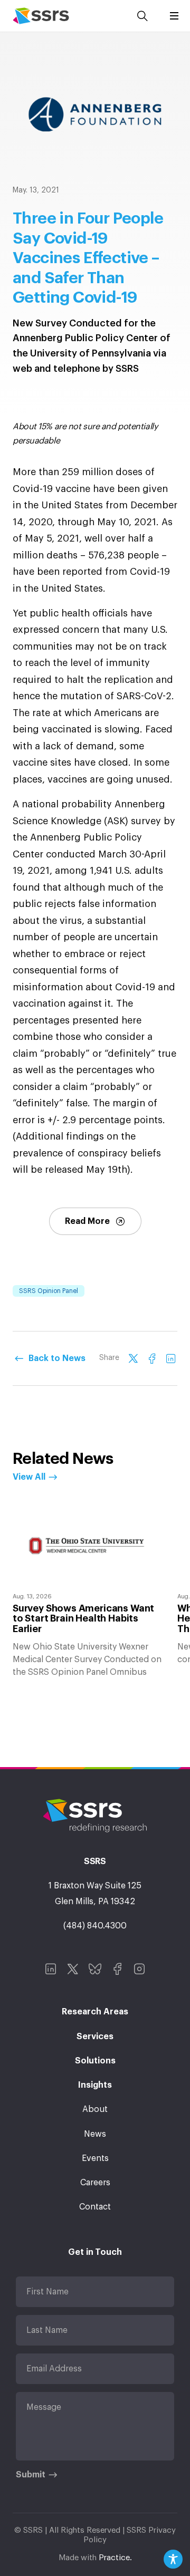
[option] (89, 1590)
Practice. (115, 2558)
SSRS (41, 16)
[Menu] (174, 16)
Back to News (57, 1358)
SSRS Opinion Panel (49, 1291)
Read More (87, 1221)
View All (29, 1477)
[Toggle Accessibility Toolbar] (173, 2559)
